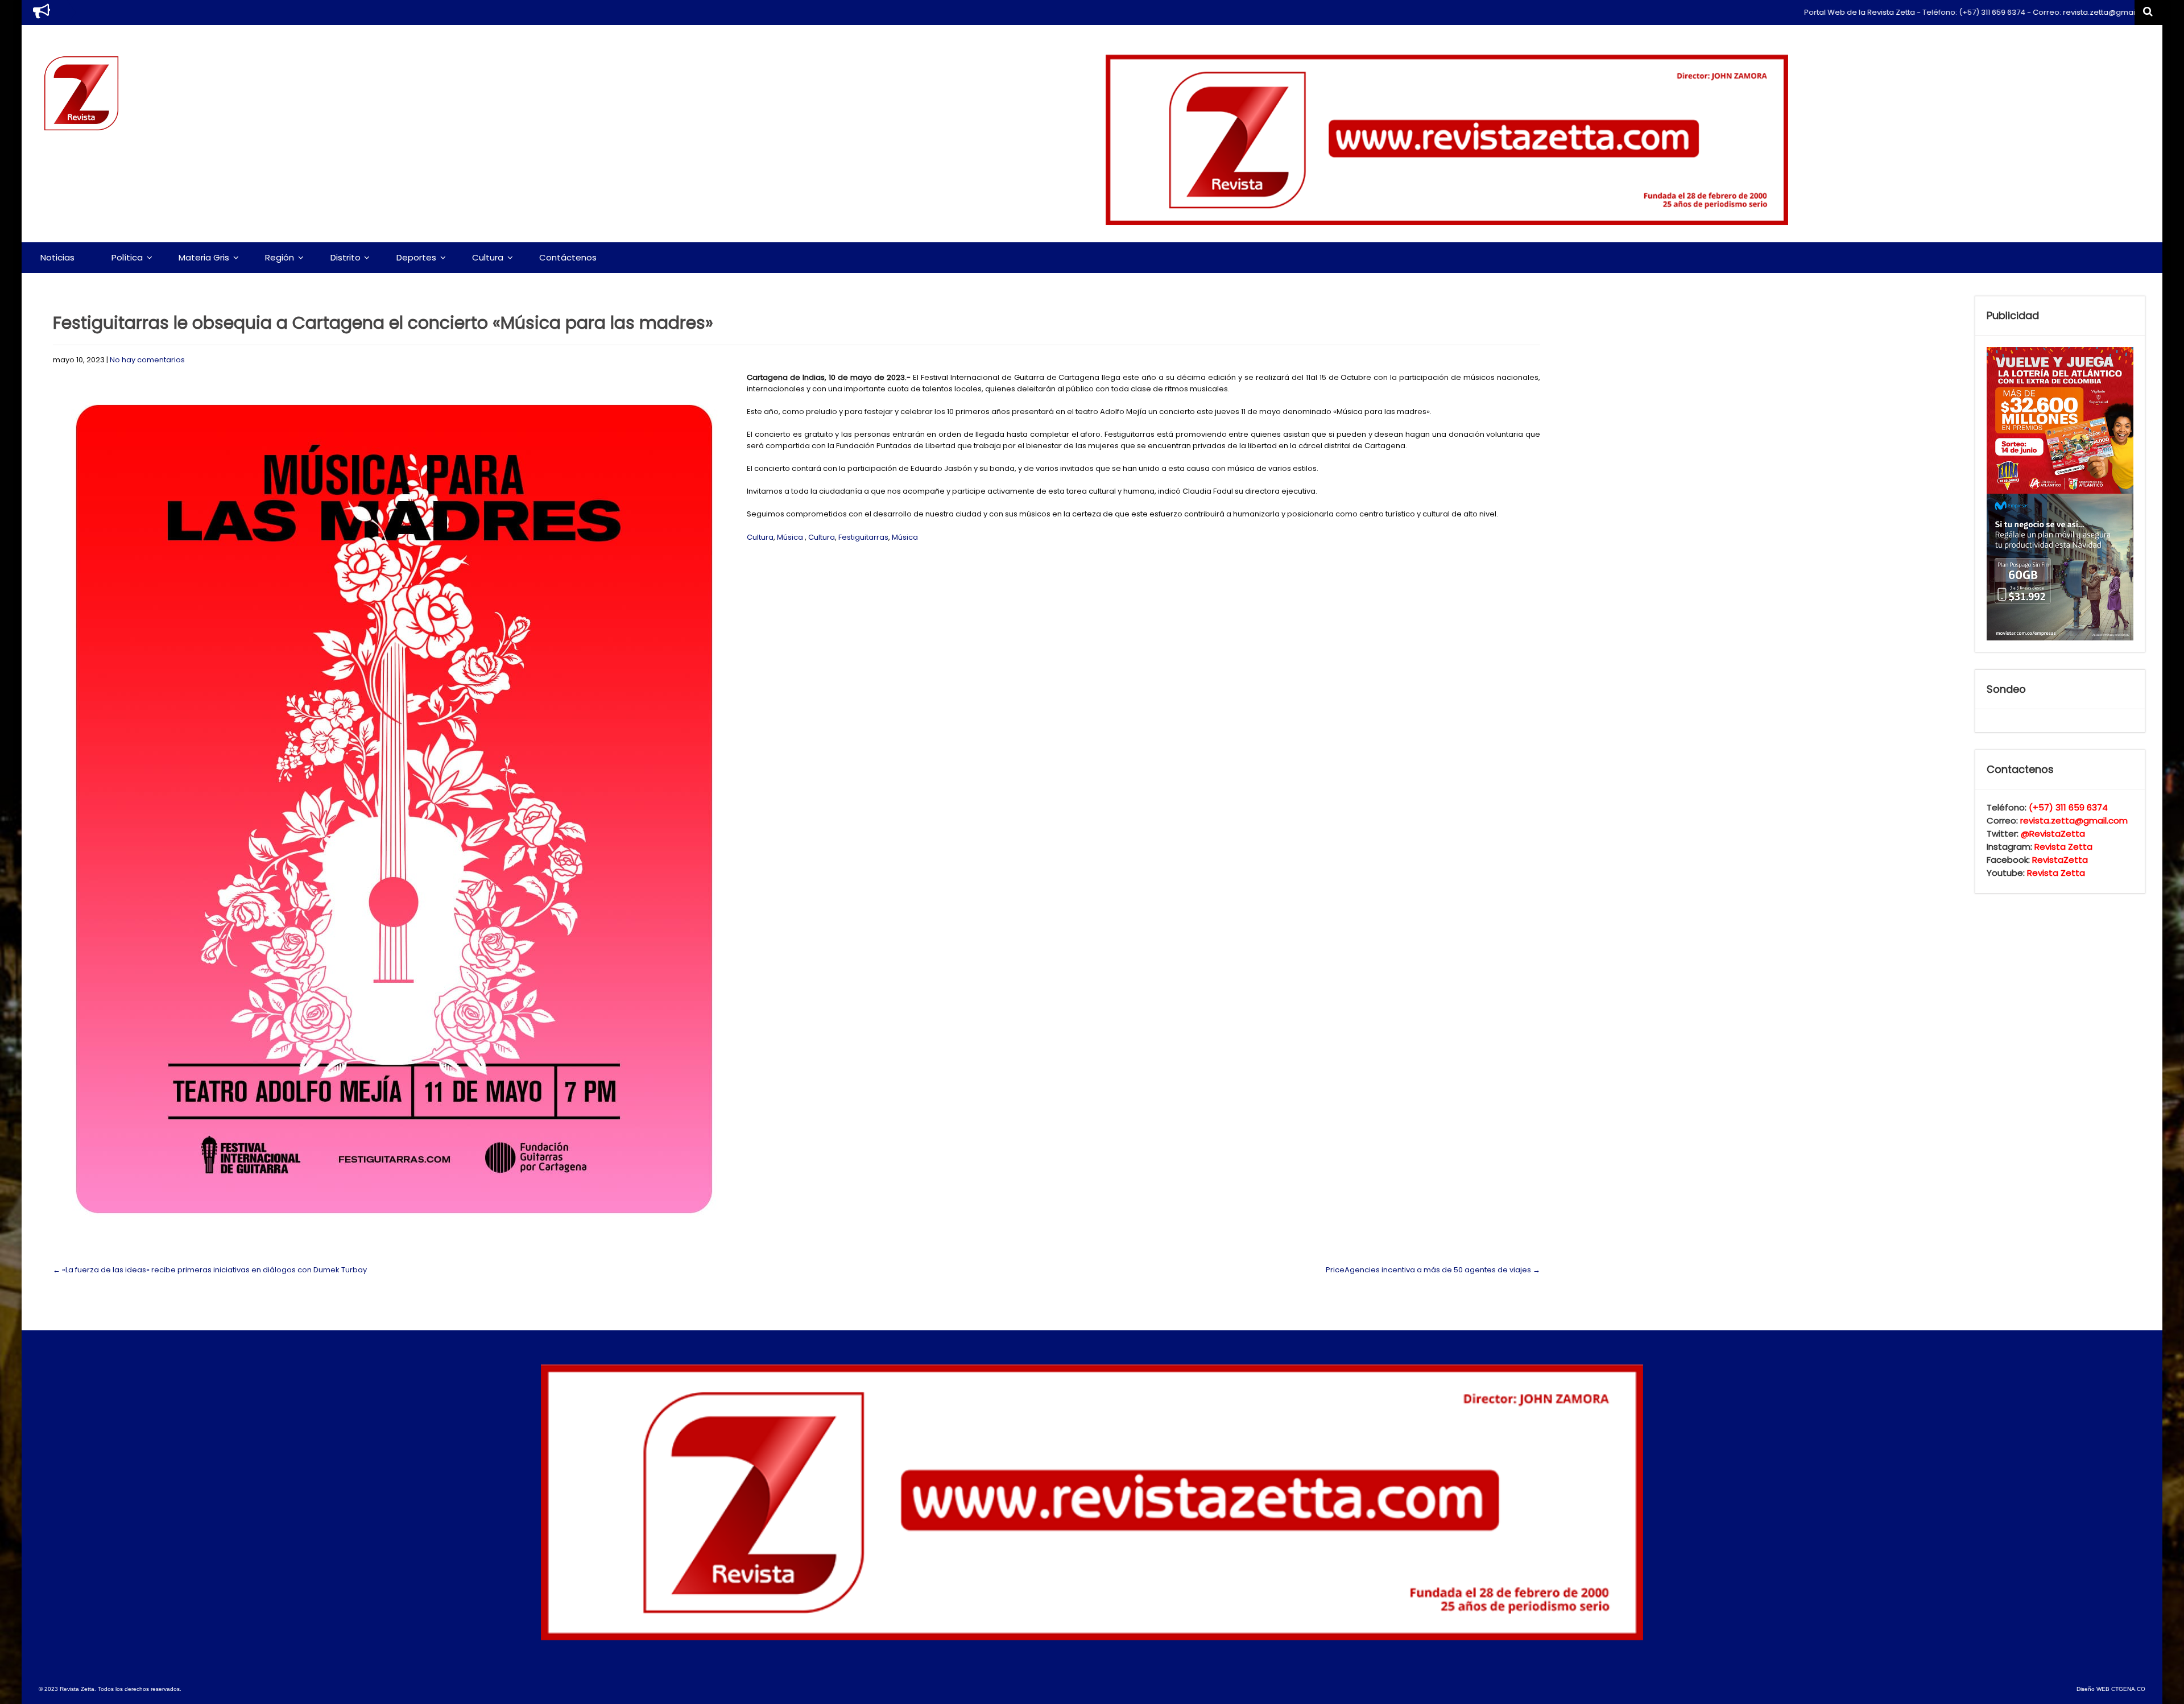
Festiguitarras (863, 537)
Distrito (346, 257)
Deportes (416, 257)
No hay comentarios (147, 360)
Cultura (488, 257)
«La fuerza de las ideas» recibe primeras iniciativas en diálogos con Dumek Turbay (210, 1270)
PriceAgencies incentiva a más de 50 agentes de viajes (1433, 1270)
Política (127, 257)
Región (280, 257)
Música (790, 537)
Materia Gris (204, 257)
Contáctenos (568, 257)
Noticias (57, 257)
